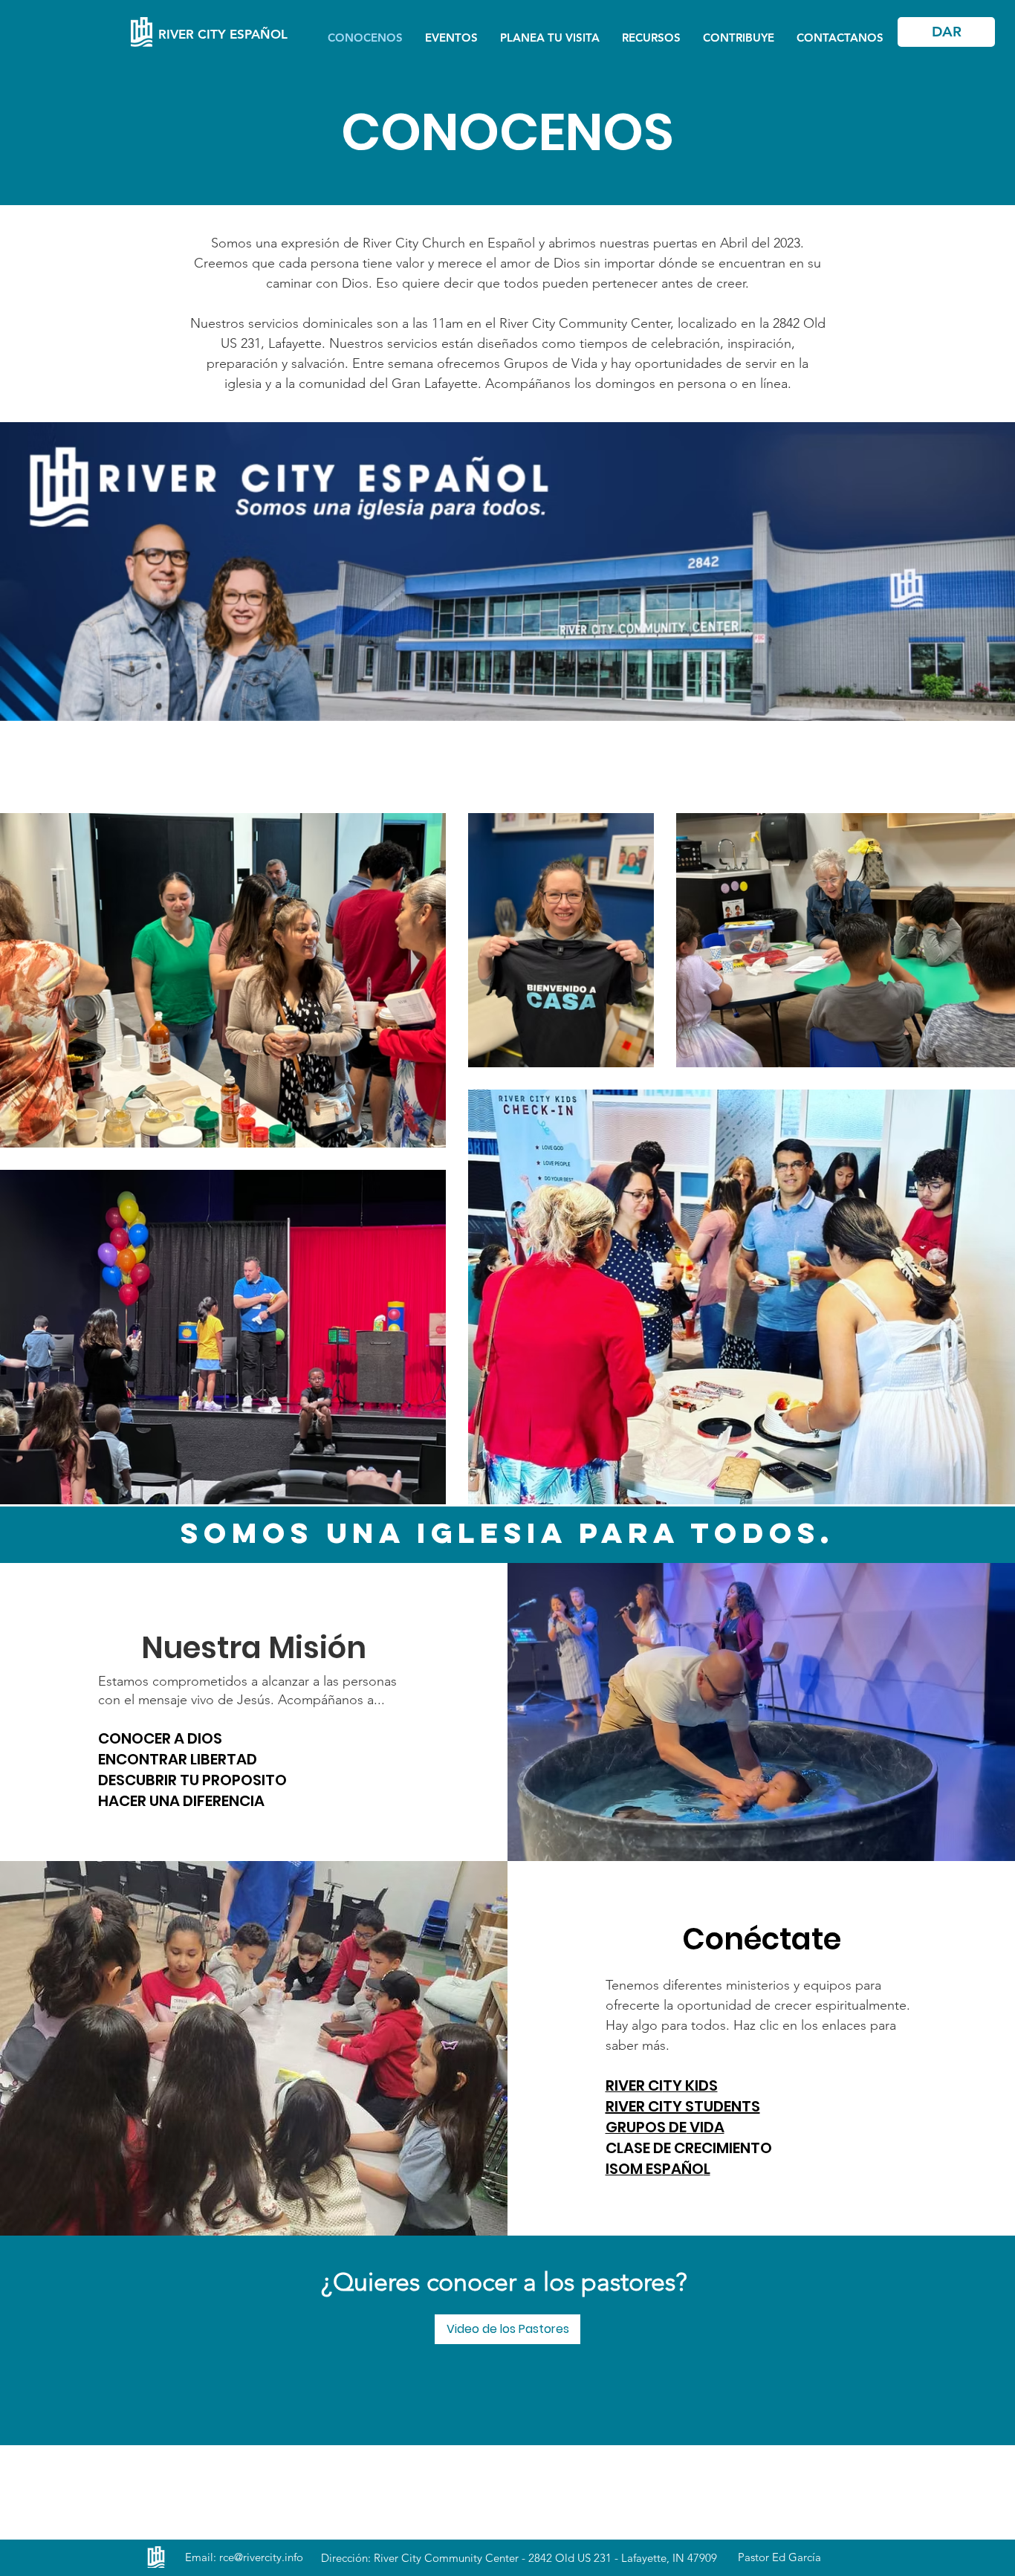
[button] (651, 38)
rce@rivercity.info (261, 2557)
